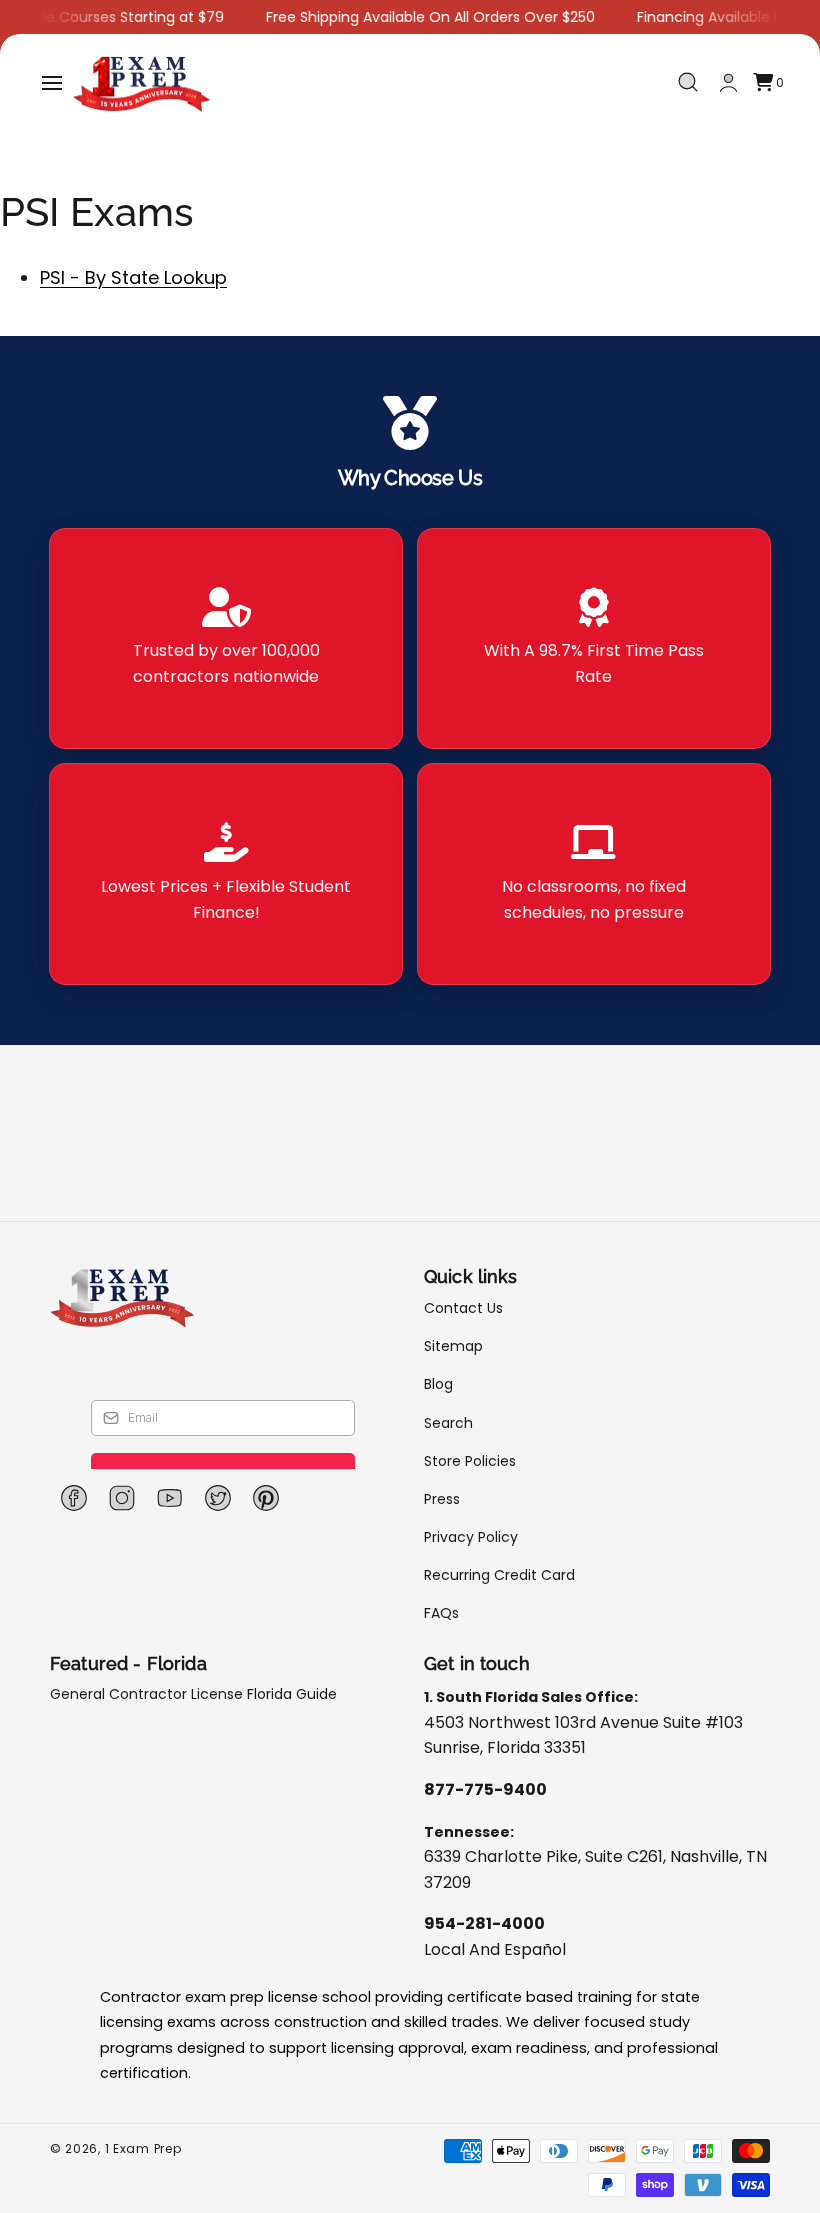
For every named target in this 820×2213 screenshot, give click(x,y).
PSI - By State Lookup (133, 277)
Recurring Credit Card (499, 1575)
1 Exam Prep (143, 2148)
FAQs (441, 1613)
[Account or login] (728, 82)
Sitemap (453, 1346)
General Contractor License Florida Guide (193, 1694)
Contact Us (463, 1308)
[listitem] (226, 639)
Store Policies (470, 1461)
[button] (52, 83)
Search (448, 1423)
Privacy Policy (471, 1537)
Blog (438, 1384)
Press (442, 1499)
